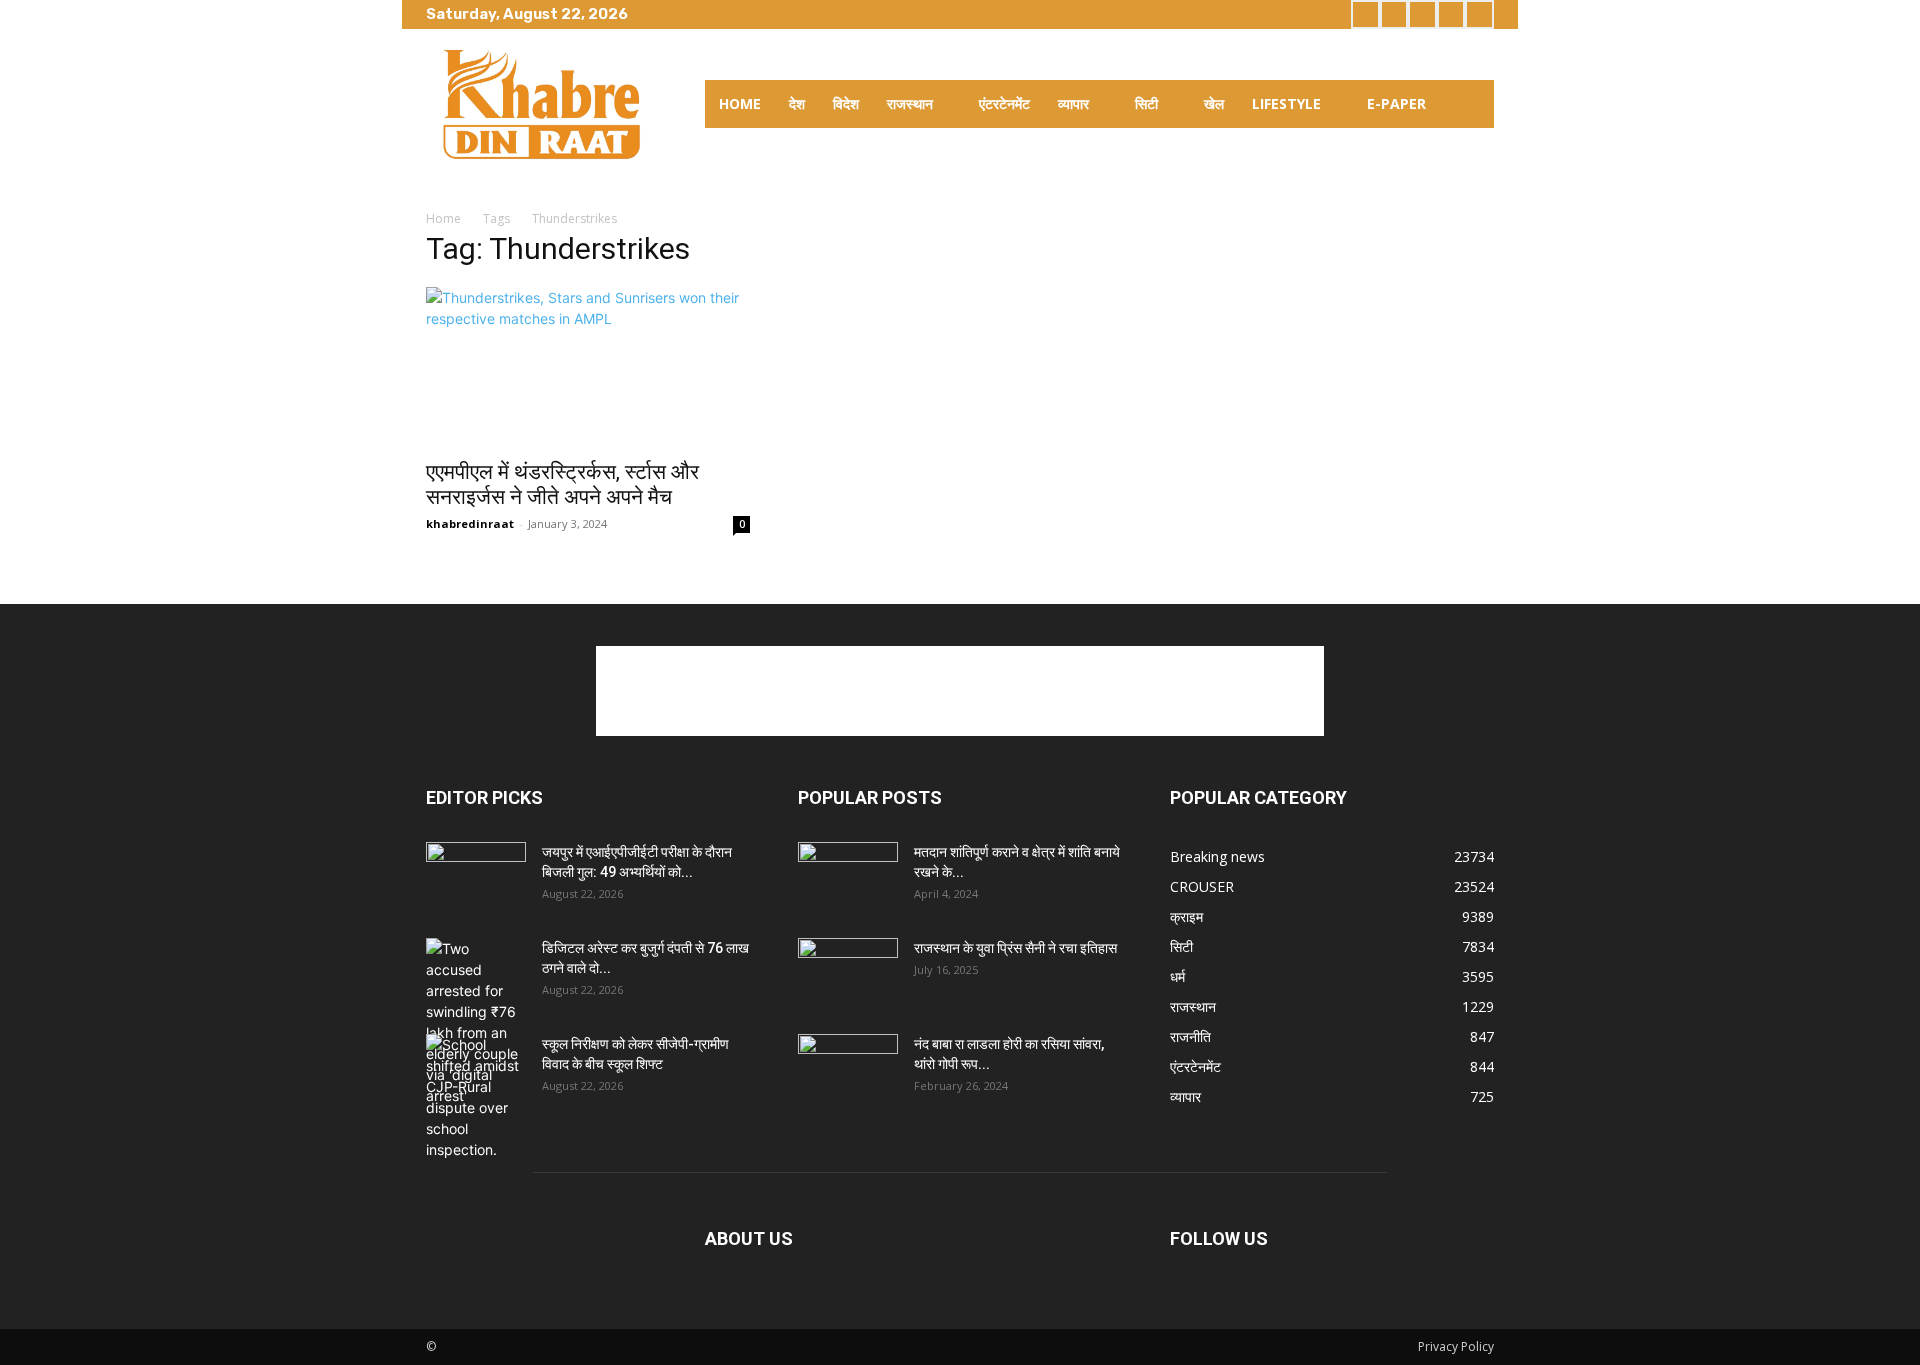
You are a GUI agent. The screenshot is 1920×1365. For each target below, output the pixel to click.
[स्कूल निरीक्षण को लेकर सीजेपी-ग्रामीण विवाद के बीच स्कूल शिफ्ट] (476, 1097)
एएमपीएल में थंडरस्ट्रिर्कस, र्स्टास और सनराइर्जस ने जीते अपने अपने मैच (562, 484)
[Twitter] (1422, 14)
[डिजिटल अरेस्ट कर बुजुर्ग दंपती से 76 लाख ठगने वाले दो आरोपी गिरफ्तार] (476, 1022)
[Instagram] (1394, 14)
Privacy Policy (1456, 1346)
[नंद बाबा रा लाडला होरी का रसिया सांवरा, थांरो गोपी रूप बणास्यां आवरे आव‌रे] (848, 1069)
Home (443, 218)
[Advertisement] (960, 691)
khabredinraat (470, 523)
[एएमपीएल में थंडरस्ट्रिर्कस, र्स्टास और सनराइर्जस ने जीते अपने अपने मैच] (588, 367)
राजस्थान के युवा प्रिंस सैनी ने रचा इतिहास (1015, 948)
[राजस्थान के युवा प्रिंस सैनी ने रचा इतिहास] (848, 973)
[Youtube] (1479, 14)
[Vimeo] (1451, 14)
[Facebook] (1365, 14)
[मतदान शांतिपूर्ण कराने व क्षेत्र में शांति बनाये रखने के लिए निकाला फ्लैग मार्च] (848, 877)
